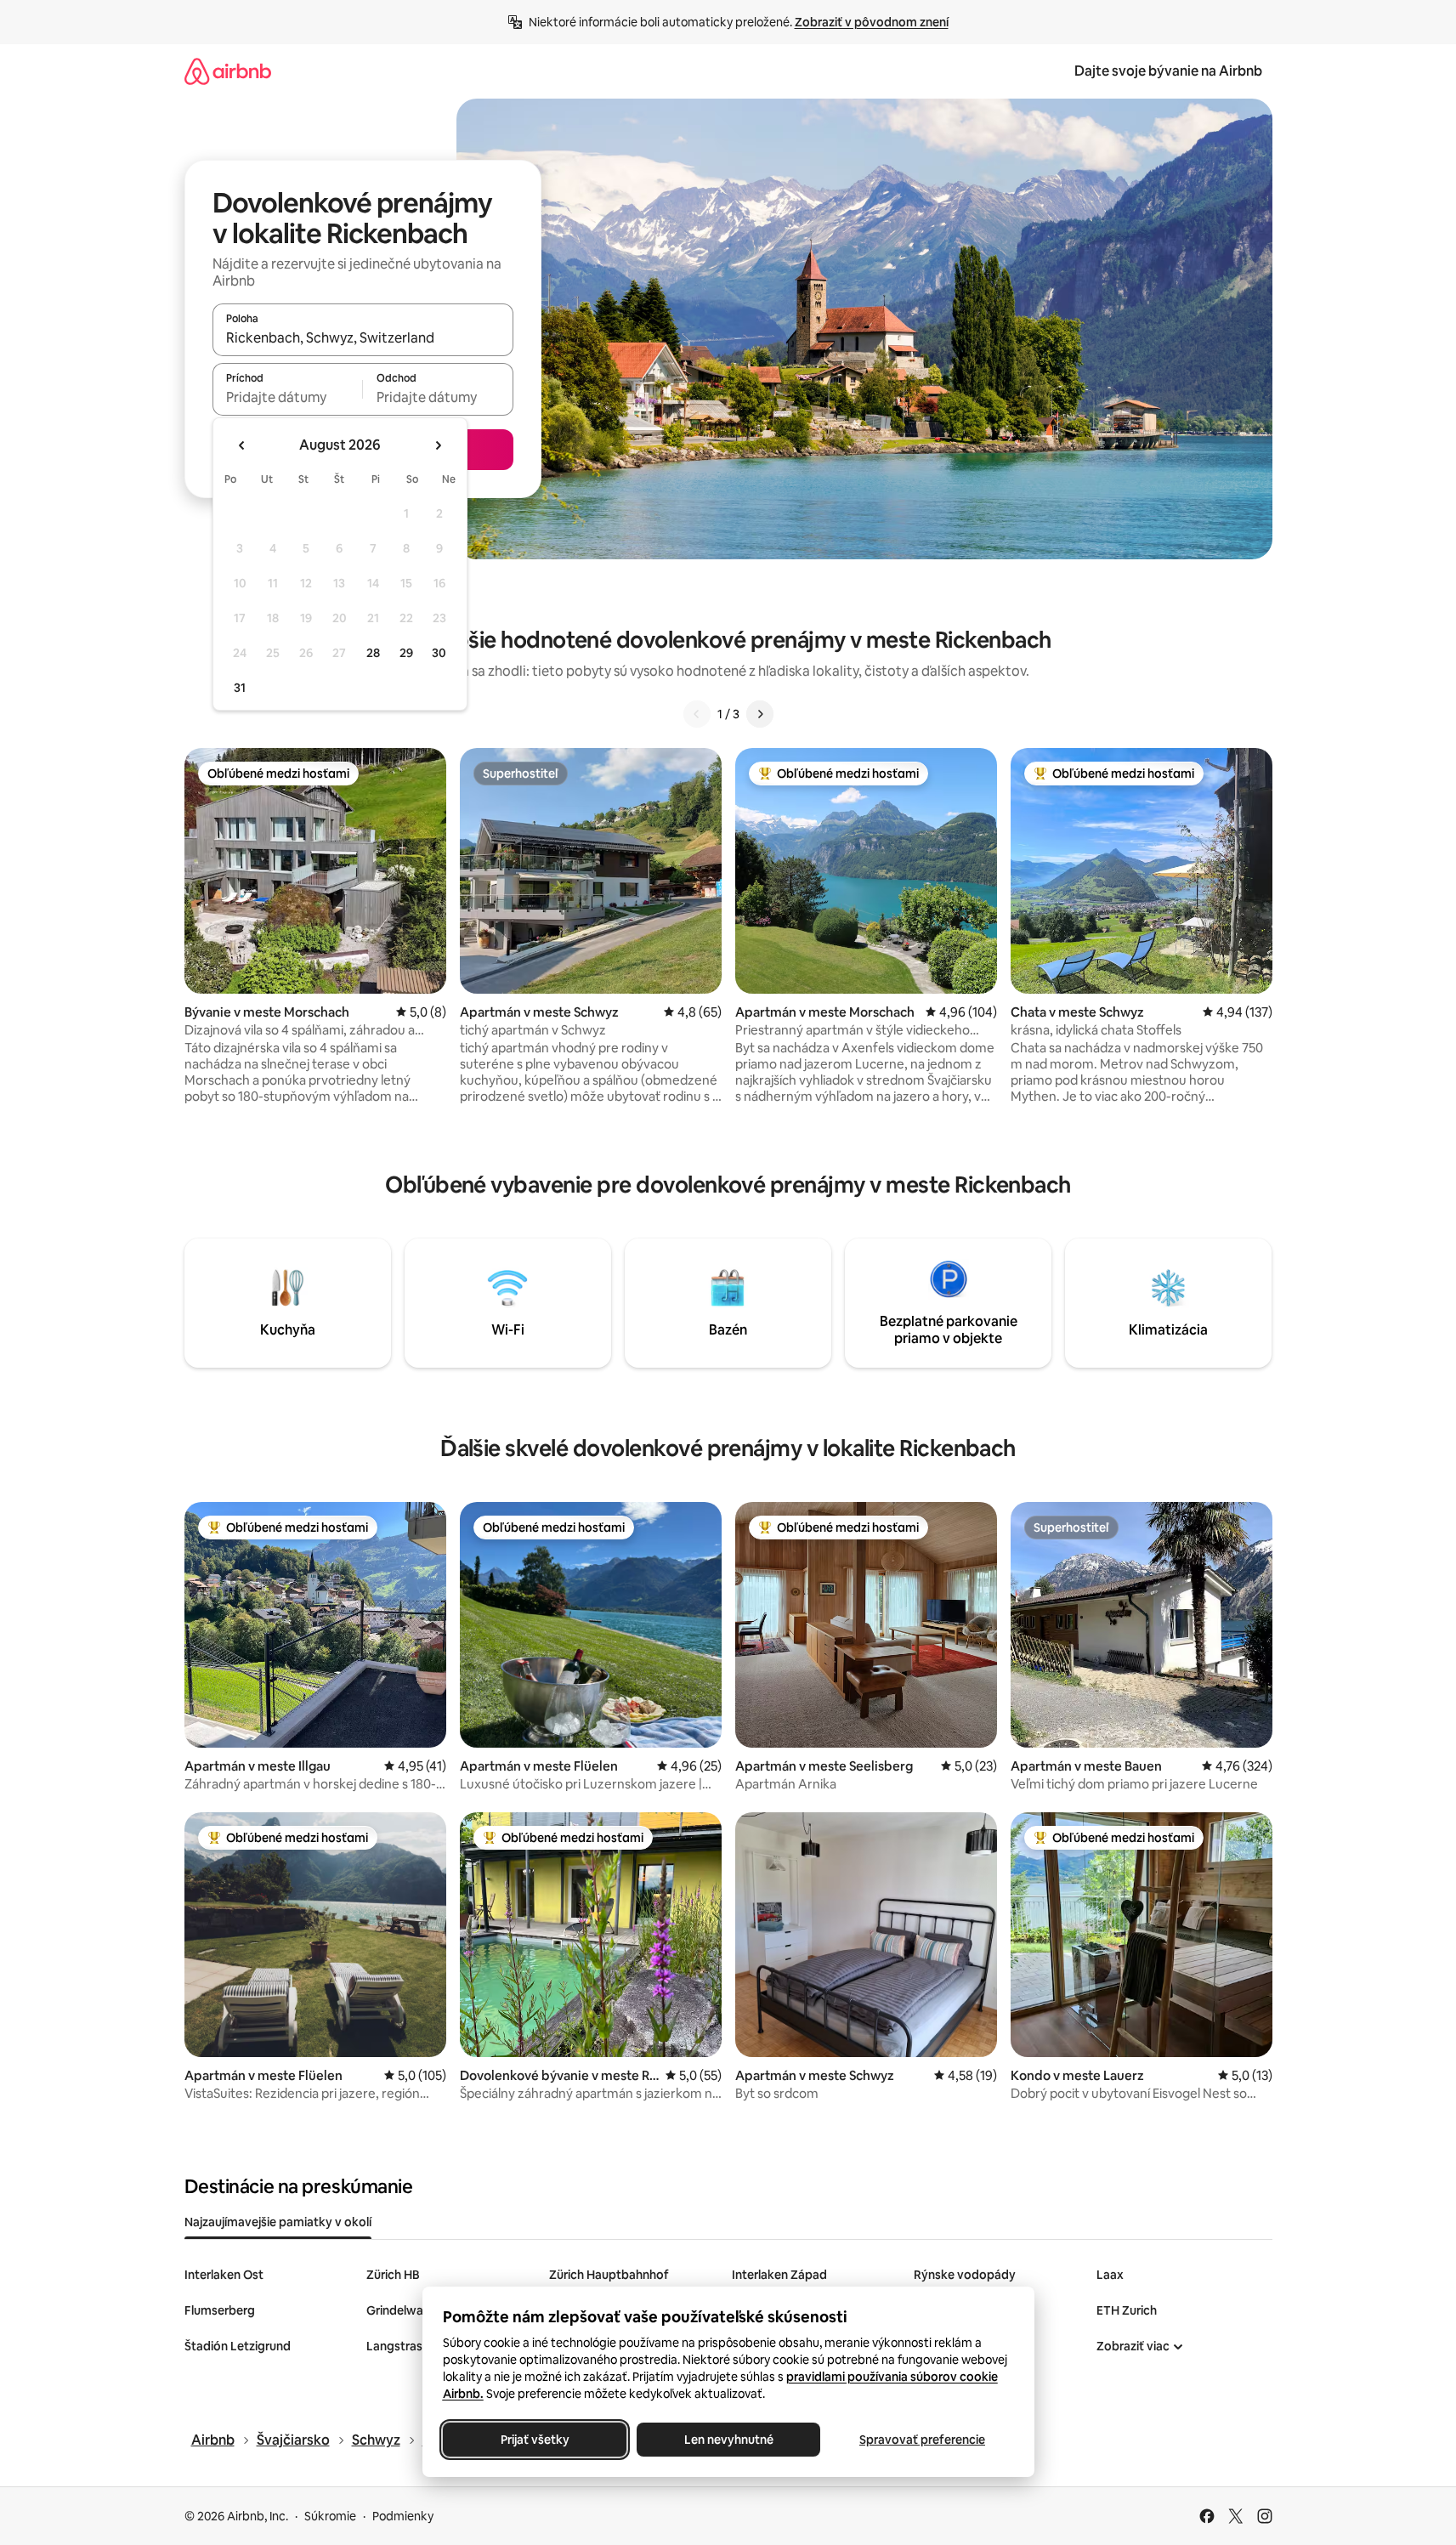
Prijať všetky (534, 2440)
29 (406, 653)
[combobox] (363, 337)
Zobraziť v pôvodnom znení (872, 22)
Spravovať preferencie (922, 2440)
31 (240, 688)
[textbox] (288, 397)
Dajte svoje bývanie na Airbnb (1168, 71)
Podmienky (403, 2516)
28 (373, 653)
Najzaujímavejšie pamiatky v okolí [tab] (278, 2222)
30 (439, 653)
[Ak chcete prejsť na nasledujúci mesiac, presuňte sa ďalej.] (438, 445)
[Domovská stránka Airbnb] (228, 71)
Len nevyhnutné (728, 2440)
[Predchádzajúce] (697, 714)
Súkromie (330, 2516)
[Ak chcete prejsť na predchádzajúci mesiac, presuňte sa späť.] (242, 445)
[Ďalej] (760, 714)
